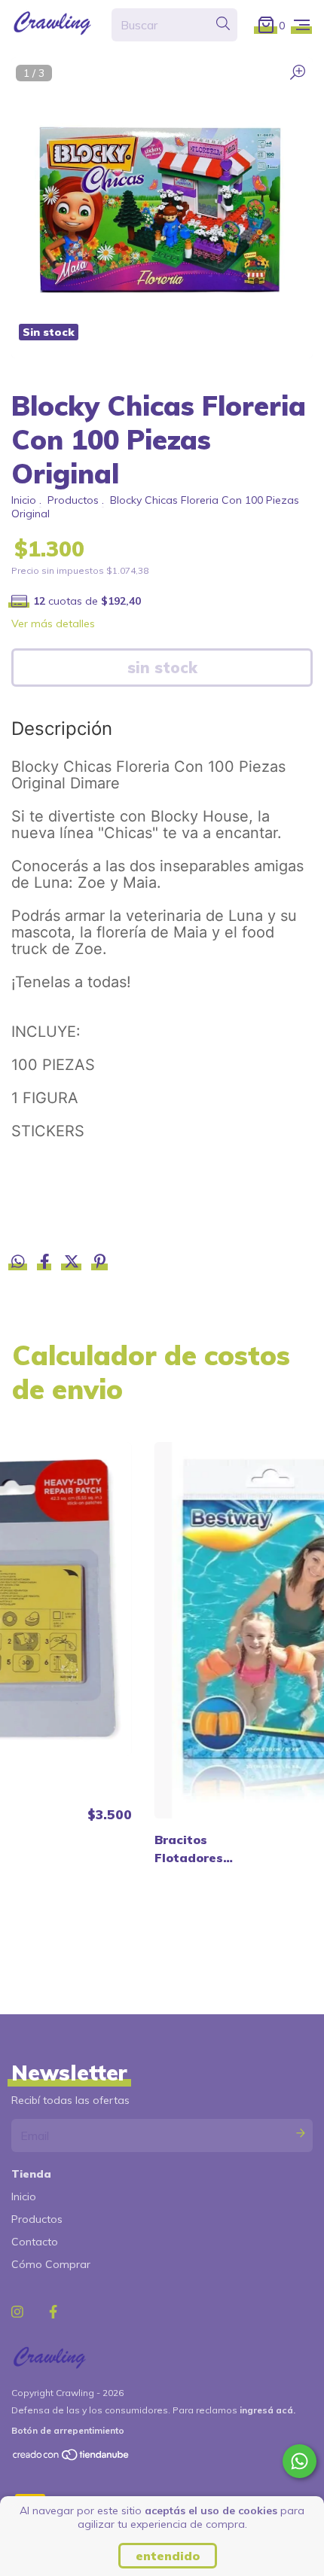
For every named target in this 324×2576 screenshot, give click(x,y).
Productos (73, 500)
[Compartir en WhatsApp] (18, 1262)
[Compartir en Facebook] (46, 1264)
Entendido (168, 2556)
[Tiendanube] (72, 2458)
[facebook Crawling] (53, 2312)
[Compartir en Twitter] (73, 1264)
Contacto (35, 2242)
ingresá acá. (267, 2410)
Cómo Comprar (51, 2264)
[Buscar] (223, 24)
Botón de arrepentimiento (68, 2430)
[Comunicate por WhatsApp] (300, 2461)
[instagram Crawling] (17, 2312)
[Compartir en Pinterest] (100, 1264)
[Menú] (302, 24)
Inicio (24, 500)
